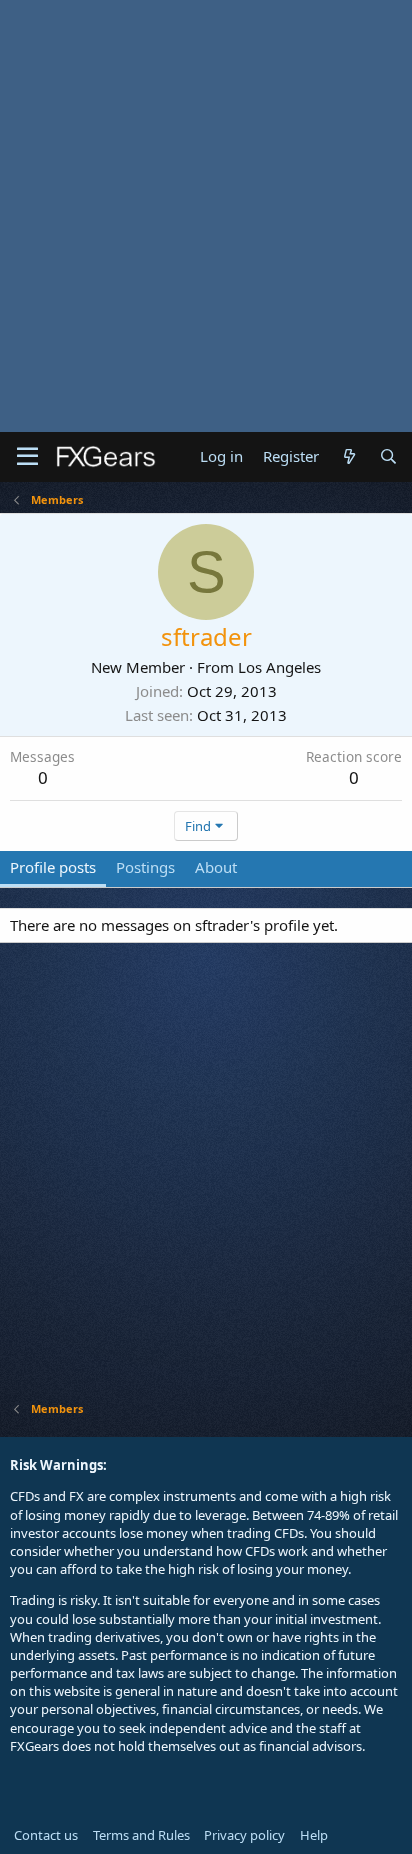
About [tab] (216, 867)
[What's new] (348, 456)
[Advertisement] (206, 216)
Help (314, 1835)
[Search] (388, 456)
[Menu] (27, 457)
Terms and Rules (141, 1835)
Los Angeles (279, 667)
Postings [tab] (145, 867)
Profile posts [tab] (53, 867)
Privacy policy (244, 1835)
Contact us (46, 1835)
